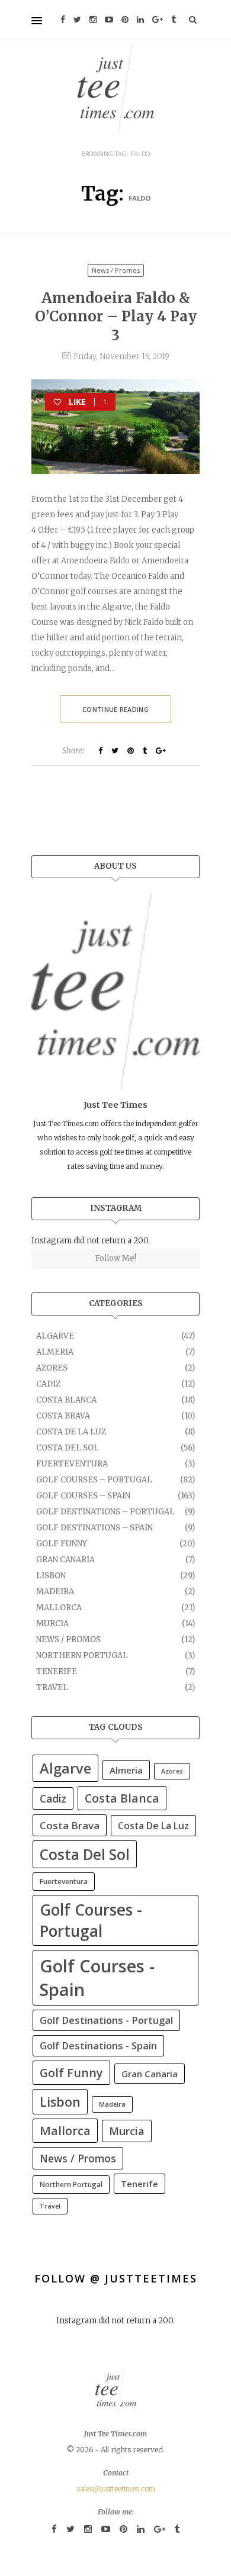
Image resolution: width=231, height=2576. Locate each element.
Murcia (52, 1624)
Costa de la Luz (71, 1432)
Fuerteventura (72, 1464)
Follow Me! (116, 1258)
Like (88, 402)
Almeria (55, 1352)
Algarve (55, 1336)
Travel (52, 1687)
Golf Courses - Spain (97, 1978)
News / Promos (116, 270)
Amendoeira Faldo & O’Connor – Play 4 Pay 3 (116, 316)
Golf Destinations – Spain (94, 1528)
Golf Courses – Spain (83, 1496)
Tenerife (57, 1671)
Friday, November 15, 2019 (121, 357)
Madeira (55, 1592)
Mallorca (59, 1608)
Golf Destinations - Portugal (106, 2020)
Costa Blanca (66, 1400)
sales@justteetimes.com (116, 2489)
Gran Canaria (65, 1560)
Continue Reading (127, 714)
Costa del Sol (68, 1448)
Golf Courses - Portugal (91, 1920)
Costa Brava (63, 1416)
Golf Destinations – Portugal (105, 1512)
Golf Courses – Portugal (94, 1480)
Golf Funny (62, 1544)
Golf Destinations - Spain (98, 2046)
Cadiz (48, 1384)
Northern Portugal (82, 1655)
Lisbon (51, 1576)
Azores (52, 1368)
